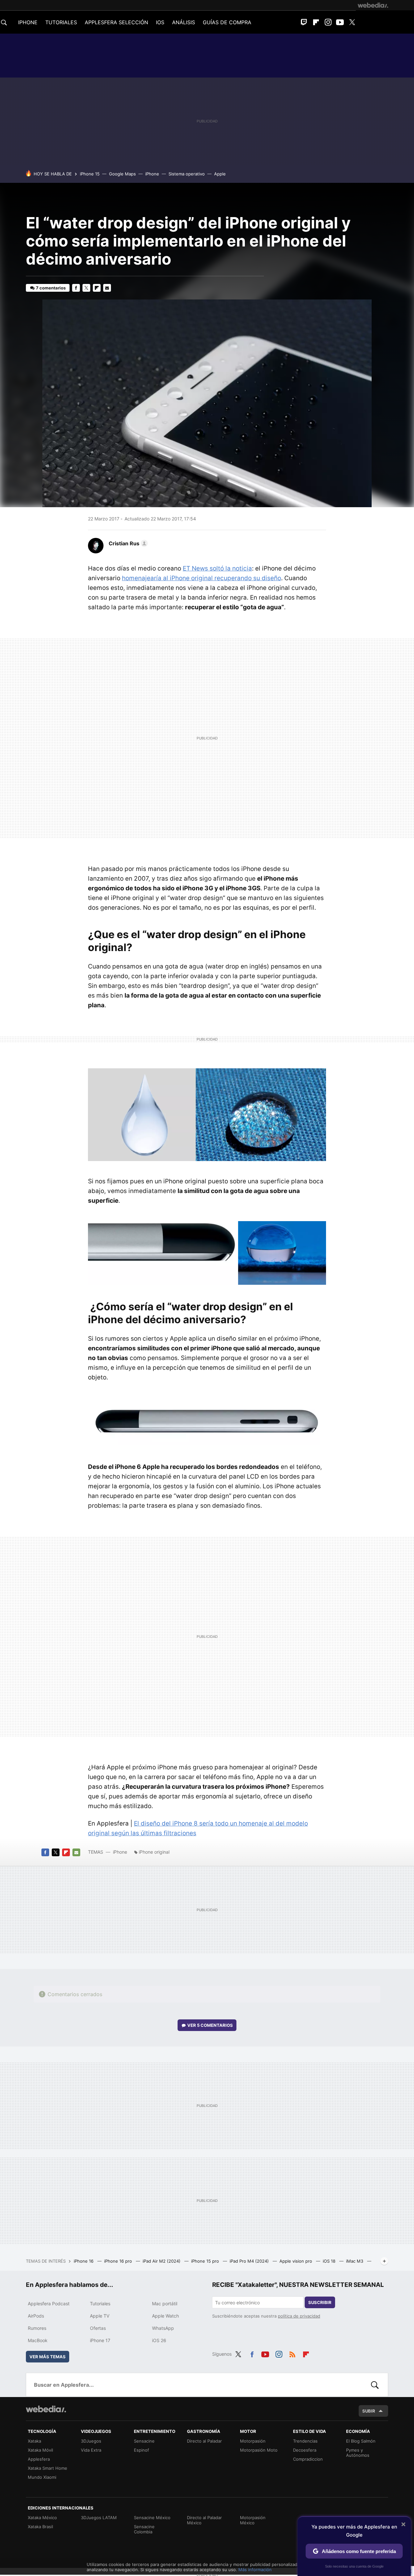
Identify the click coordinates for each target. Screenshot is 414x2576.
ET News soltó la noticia (217, 568)
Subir (369, 2411)
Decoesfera (305, 2450)
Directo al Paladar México (204, 2520)
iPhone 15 (90, 174)
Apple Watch (165, 2316)
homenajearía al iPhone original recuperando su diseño (202, 578)
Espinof (142, 2450)
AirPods (36, 2316)
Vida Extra (91, 2450)
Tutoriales (100, 2304)
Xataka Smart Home (48, 2468)
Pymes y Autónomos (358, 2453)
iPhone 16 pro (119, 2261)
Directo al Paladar (204, 2441)
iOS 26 (159, 2340)
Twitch (304, 22)
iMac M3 (355, 2261)
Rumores (37, 2328)
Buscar (375, 2385)
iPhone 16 (84, 2261)
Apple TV (100, 2316)
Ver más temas (48, 2357)
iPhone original (154, 1852)
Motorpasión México (253, 2520)
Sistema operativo (187, 174)
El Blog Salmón (361, 2441)
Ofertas (98, 2328)
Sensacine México (152, 2518)
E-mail (107, 288)
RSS (292, 2353)
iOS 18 (330, 2261)
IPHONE (28, 22)
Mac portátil (165, 2304)
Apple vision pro (296, 2261)
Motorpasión (253, 2441)
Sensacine (144, 2441)
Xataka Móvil (40, 2450)
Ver (210, 2025)
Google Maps (122, 174)
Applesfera (39, 2459)
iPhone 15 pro (206, 2261)
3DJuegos (91, 2441)
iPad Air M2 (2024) (162, 2261)
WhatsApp (163, 2328)
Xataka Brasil (40, 2527)
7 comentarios (51, 288)
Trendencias (305, 2441)
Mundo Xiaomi (42, 2477)
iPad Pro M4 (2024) (250, 2261)
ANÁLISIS (184, 22)
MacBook (38, 2340)
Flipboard (316, 22)
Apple (220, 174)
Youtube (340, 22)
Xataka (34, 2441)
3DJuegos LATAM (99, 2518)
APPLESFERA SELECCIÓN (116, 22)
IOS (160, 22)
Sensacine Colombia (144, 2529)
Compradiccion (308, 2459)
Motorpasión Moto (259, 2450)
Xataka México (42, 2518)
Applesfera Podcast (49, 2304)
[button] (127, 543)
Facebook (76, 288)
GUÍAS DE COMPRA (227, 22)
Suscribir (320, 2302)
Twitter (352, 22)
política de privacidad (299, 2316)
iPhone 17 (100, 2340)
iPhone (152, 174)
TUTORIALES (61, 22)
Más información (255, 2570)
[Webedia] (373, 5)
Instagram (328, 22)
